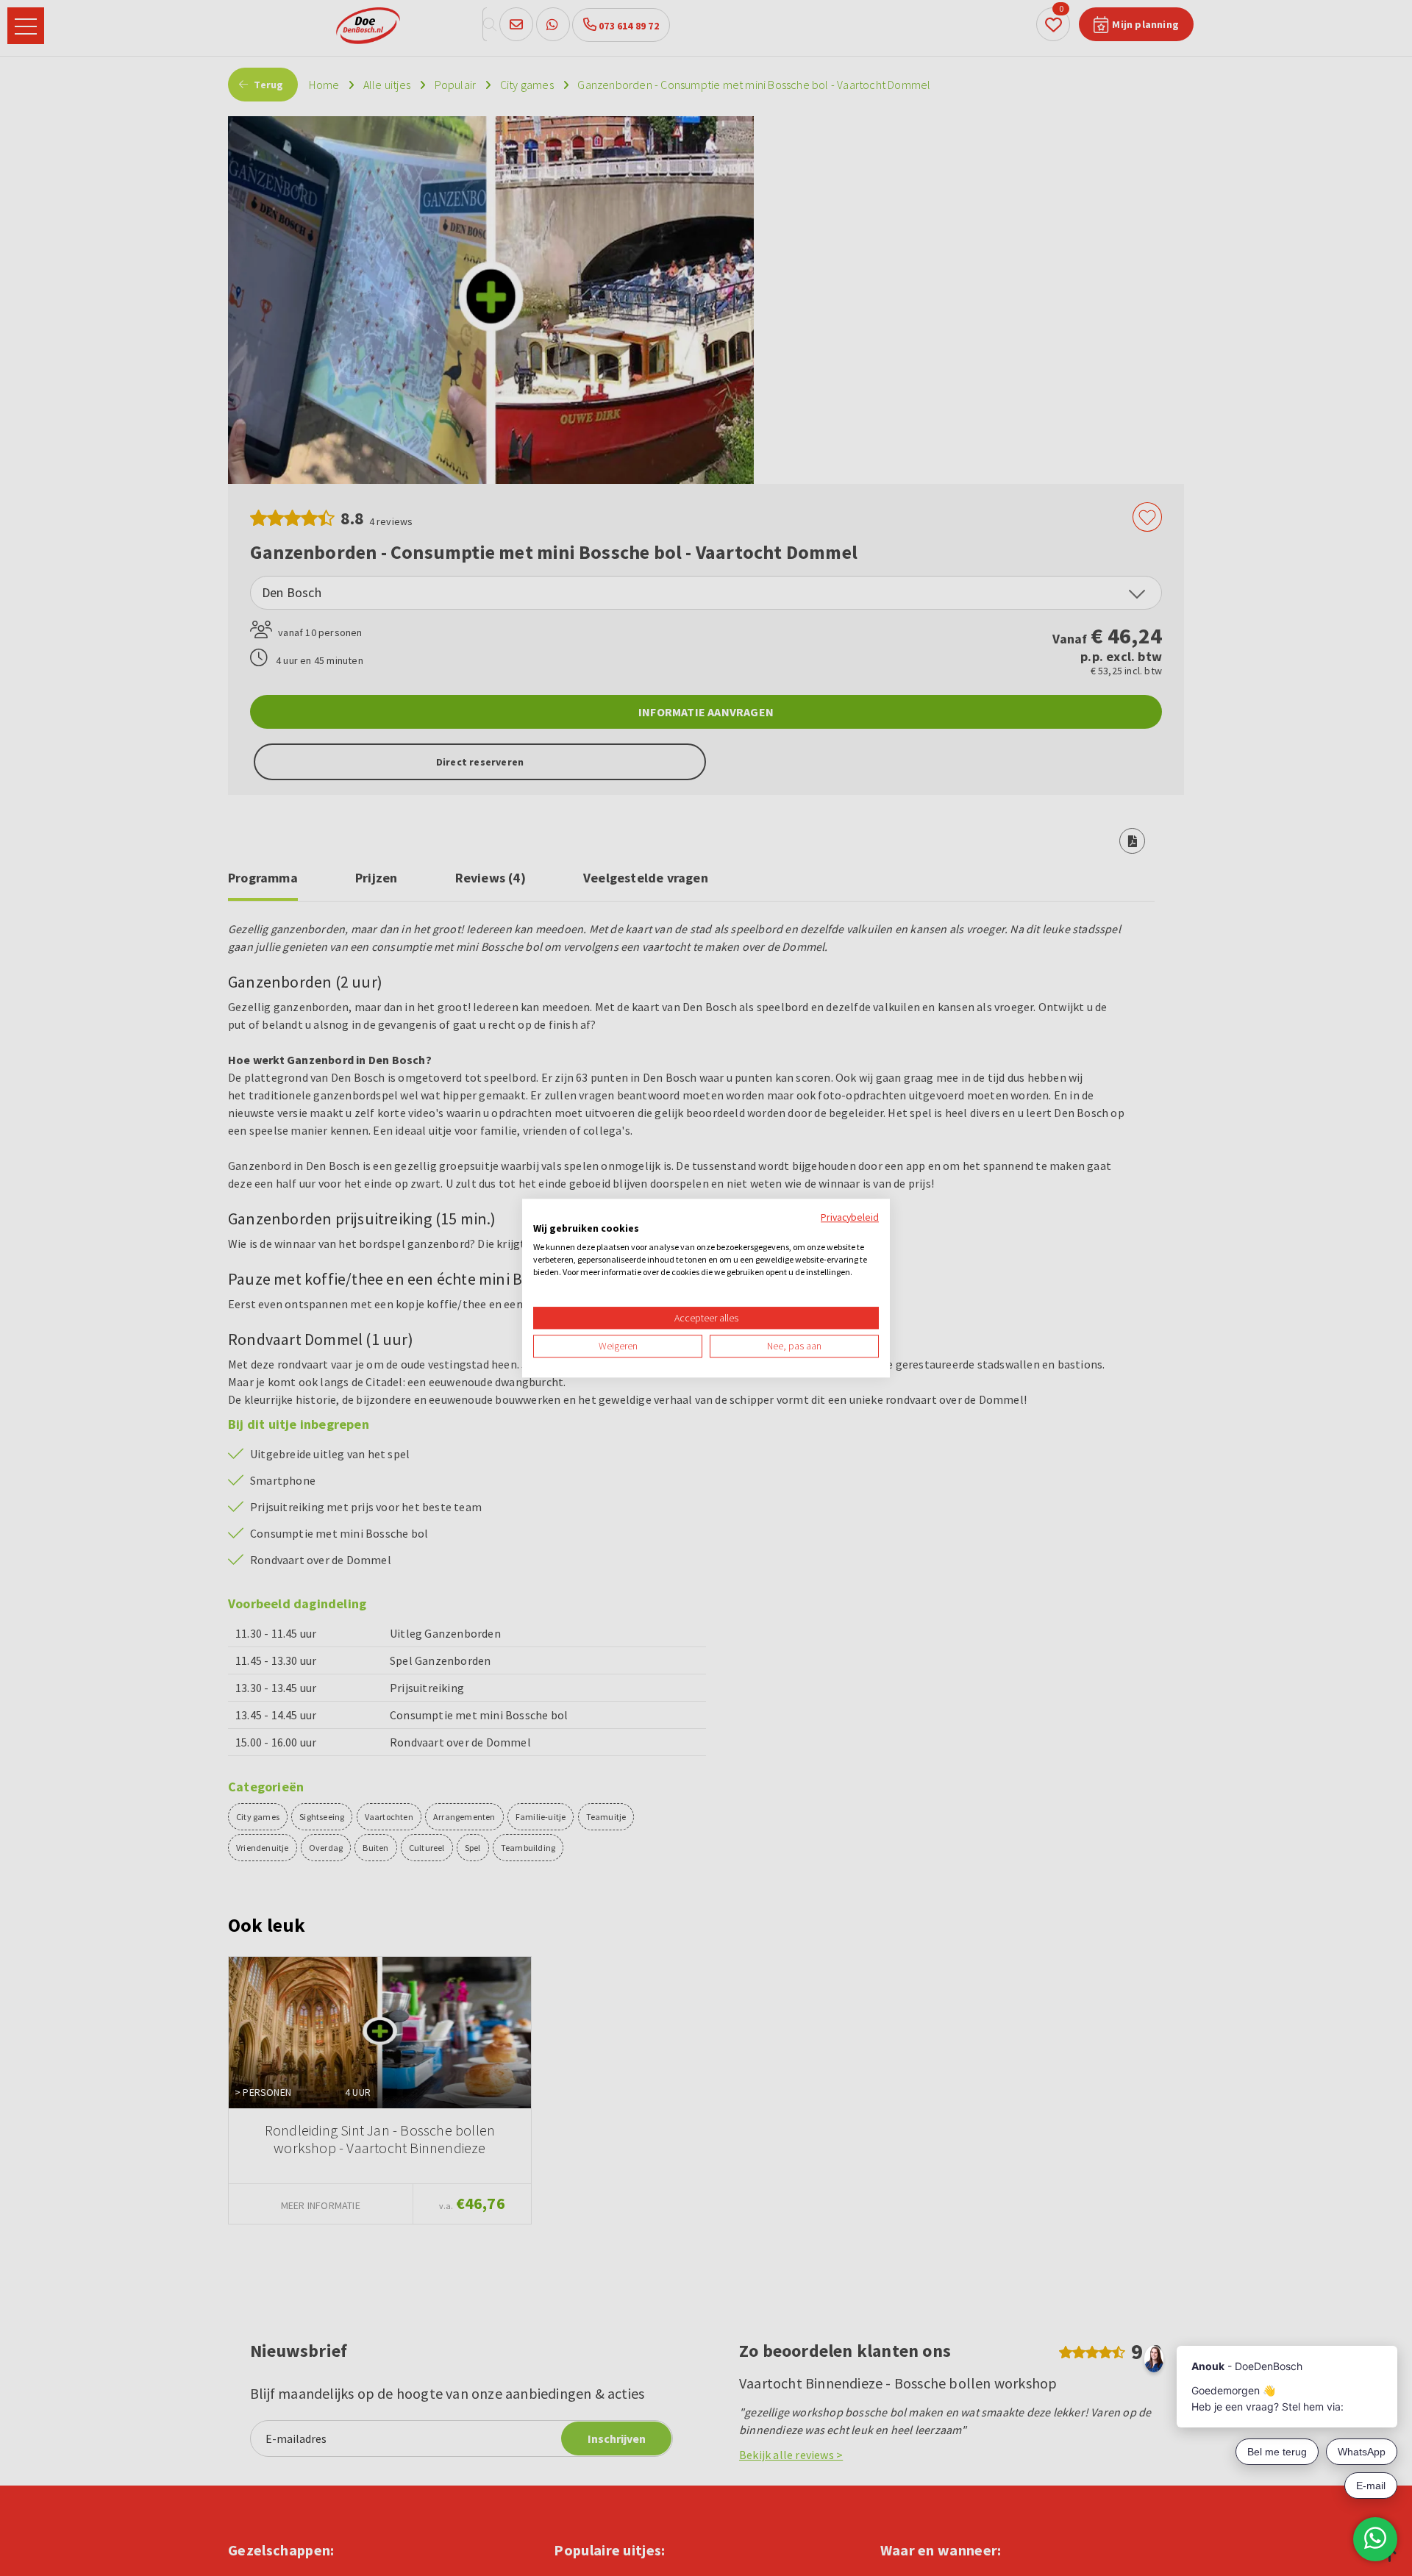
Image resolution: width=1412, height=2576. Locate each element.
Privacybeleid (850, 1217)
